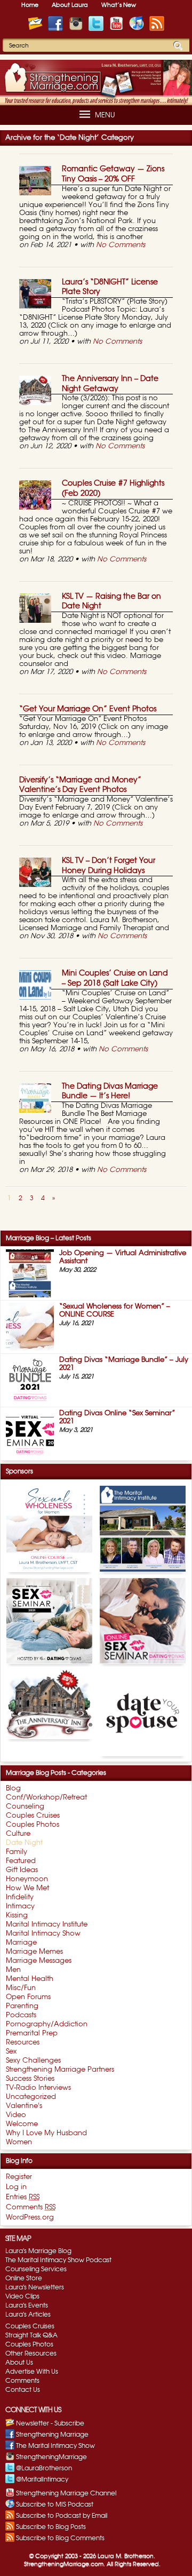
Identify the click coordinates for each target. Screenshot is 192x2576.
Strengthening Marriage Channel (66, 2493)
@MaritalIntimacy (42, 2479)
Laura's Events (27, 2305)
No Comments (121, 245)
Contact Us (23, 2390)
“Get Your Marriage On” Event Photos (88, 709)
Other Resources (31, 2353)
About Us (19, 2363)
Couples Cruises (30, 2326)
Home (30, 5)
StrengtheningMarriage (51, 2457)
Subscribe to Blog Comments (60, 2538)
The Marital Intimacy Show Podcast (58, 2260)
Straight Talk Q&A (31, 2335)
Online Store (24, 2278)
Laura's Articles (28, 2315)
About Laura (70, 5)
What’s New (119, 5)
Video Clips (22, 2296)
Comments (22, 2381)
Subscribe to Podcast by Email (62, 2516)
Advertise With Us (32, 2372)
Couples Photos (29, 2344)
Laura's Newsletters (35, 2287)
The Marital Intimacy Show (55, 2446)
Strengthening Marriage (52, 2435)
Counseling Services (36, 2269)
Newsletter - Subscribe (50, 2423)
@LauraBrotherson (44, 2468)
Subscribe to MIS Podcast (55, 2504)
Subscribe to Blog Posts (51, 2527)
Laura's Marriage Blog (38, 2251)
